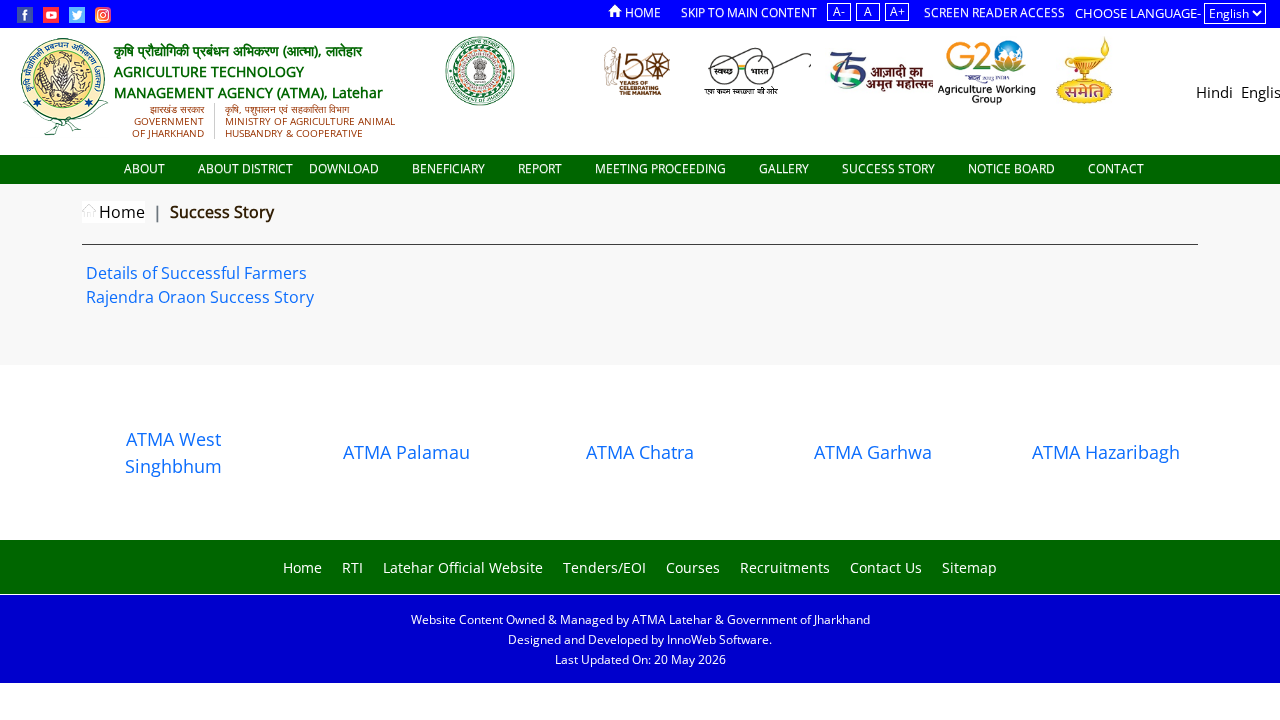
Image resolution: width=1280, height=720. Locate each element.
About (146, 168)
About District (245, 168)
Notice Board (1013, 168)
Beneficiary (450, 168)
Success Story (890, 168)
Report (541, 168)
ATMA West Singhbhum (173, 452)
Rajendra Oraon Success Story (200, 297)
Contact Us (886, 567)
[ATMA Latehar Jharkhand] (480, 70)
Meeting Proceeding (662, 168)
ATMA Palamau (406, 452)
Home (643, 12)
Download (345, 168)
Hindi (1214, 92)
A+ (897, 11)
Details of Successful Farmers (196, 273)
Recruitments (785, 567)
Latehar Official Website (463, 567)
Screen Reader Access (994, 12)
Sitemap (969, 567)
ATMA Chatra (640, 452)
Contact (1117, 168)
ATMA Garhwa (873, 452)
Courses (693, 567)
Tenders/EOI (604, 567)
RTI (352, 567)
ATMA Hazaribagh (1106, 452)
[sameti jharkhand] (1084, 70)
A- (839, 11)
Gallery (785, 168)
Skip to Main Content (749, 12)
